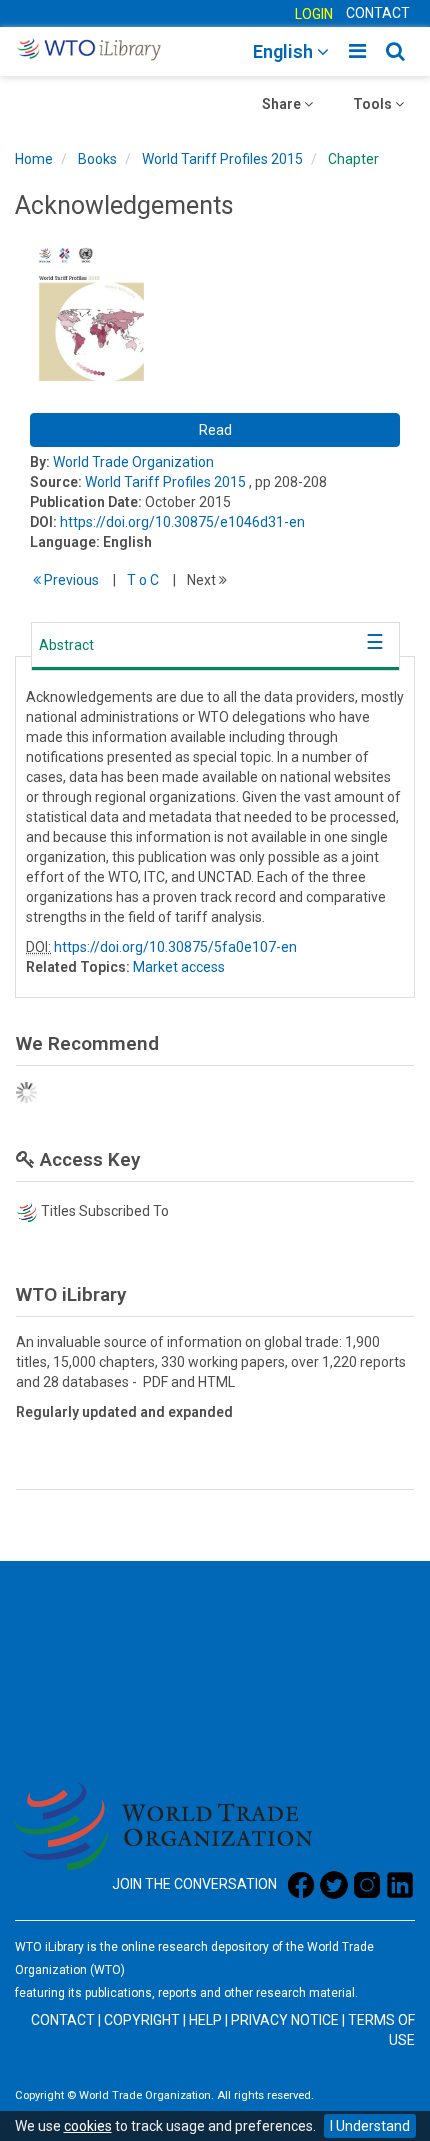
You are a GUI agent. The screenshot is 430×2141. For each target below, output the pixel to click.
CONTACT (378, 13)
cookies (88, 2126)
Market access (179, 967)
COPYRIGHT (142, 2020)
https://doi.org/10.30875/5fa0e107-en (175, 947)
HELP (205, 2020)
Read (215, 430)
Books (97, 159)
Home (34, 159)
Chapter (353, 159)
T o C (143, 580)
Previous (70, 580)
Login (314, 14)
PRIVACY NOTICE (285, 2020)
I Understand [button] (370, 2126)
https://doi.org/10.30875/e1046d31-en (182, 522)
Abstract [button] (66, 645)
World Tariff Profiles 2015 (222, 159)
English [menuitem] (285, 51)
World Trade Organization (133, 462)
